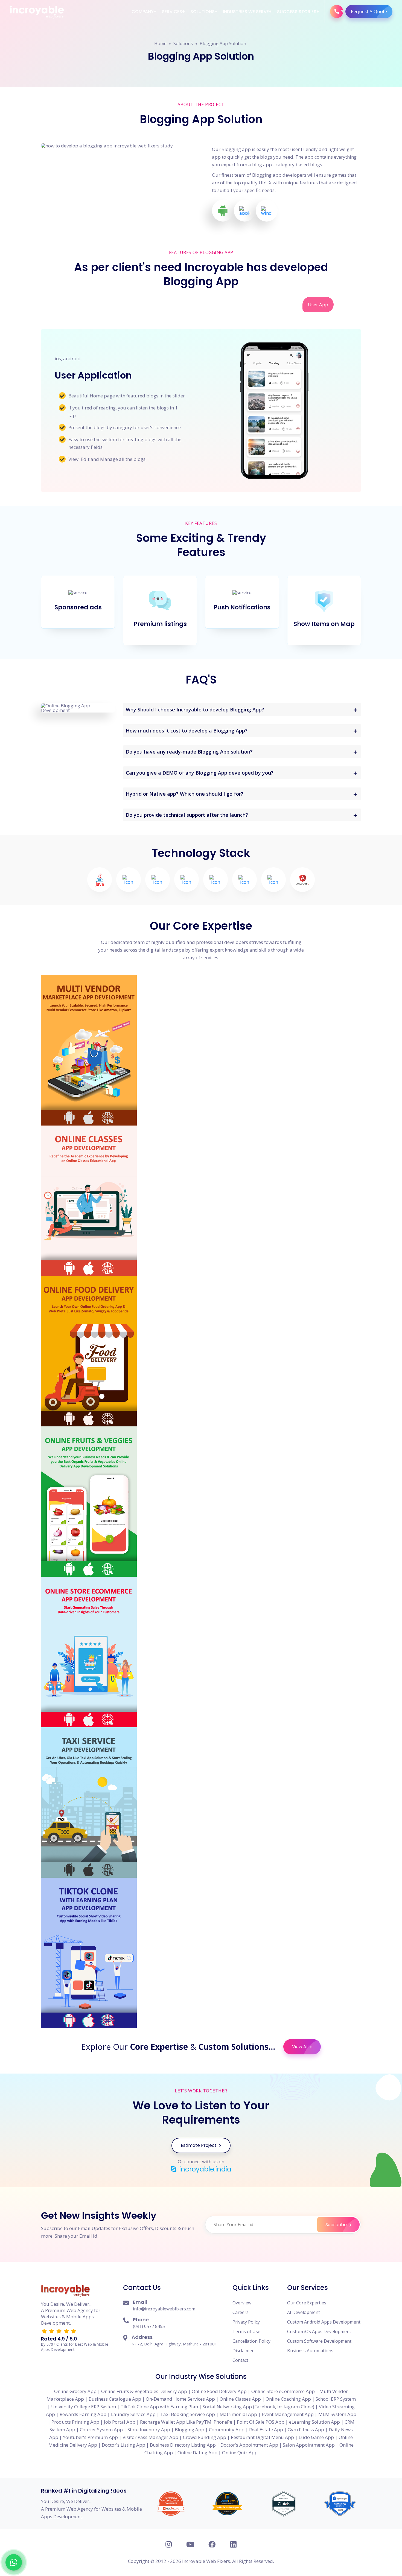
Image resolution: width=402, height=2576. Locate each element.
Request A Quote (369, 11)
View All (300, 2047)
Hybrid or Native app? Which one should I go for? (185, 794)
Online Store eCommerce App (283, 2391)
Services (172, 12)
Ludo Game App (316, 2437)
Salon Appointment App (309, 2445)
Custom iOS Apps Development (319, 2331)
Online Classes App (240, 2399)
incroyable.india (205, 2169)
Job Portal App (120, 2422)
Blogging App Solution (223, 43)
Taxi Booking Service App (188, 2414)
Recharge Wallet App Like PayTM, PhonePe (186, 2422)
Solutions (203, 12)
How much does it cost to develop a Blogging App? (187, 731)
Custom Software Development (319, 2341)
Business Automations (310, 2351)
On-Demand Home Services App (180, 2399)
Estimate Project (199, 2145)
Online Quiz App (240, 2453)
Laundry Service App (133, 2414)
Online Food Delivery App (219, 2391)
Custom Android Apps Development (324, 2322)
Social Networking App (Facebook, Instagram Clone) (258, 2407)
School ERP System (336, 2399)
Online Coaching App (288, 2399)
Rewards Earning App (83, 2414)
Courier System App (101, 2430)
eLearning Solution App (314, 2422)
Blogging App (190, 2430)
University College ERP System (84, 2407)
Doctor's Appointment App (249, 2445)
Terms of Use (246, 2331)
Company (143, 12)
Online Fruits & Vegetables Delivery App (144, 2391)
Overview (242, 2303)
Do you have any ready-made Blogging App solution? (189, 752)
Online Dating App (197, 2453)
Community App (227, 2430)
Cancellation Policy (251, 2341)
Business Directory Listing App (183, 2445)
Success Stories (297, 12)
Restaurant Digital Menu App (262, 2437)
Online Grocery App (75, 2391)
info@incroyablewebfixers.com (164, 2309)
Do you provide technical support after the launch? (187, 815)
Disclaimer (243, 2351)
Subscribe (337, 2225)
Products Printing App (75, 2422)
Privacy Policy (246, 2322)
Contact (240, 2360)
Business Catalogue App (115, 2399)
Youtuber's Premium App (90, 2437)
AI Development (304, 2312)
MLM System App (337, 2414)
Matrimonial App (238, 2414)
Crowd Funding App (205, 2437)
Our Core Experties (307, 2303)
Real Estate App (266, 2430)
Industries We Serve (246, 12)
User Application (93, 375)
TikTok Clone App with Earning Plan (159, 2407)
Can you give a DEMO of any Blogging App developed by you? (200, 773)
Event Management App (288, 2414)
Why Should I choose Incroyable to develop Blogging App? (195, 710)
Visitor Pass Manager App (150, 2437)
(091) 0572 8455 (149, 2326)
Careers (241, 2312)
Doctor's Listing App (123, 2445)
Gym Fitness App (306, 2430)
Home (160, 43)
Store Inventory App (149, 2430)
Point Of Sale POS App (261, 2422)
